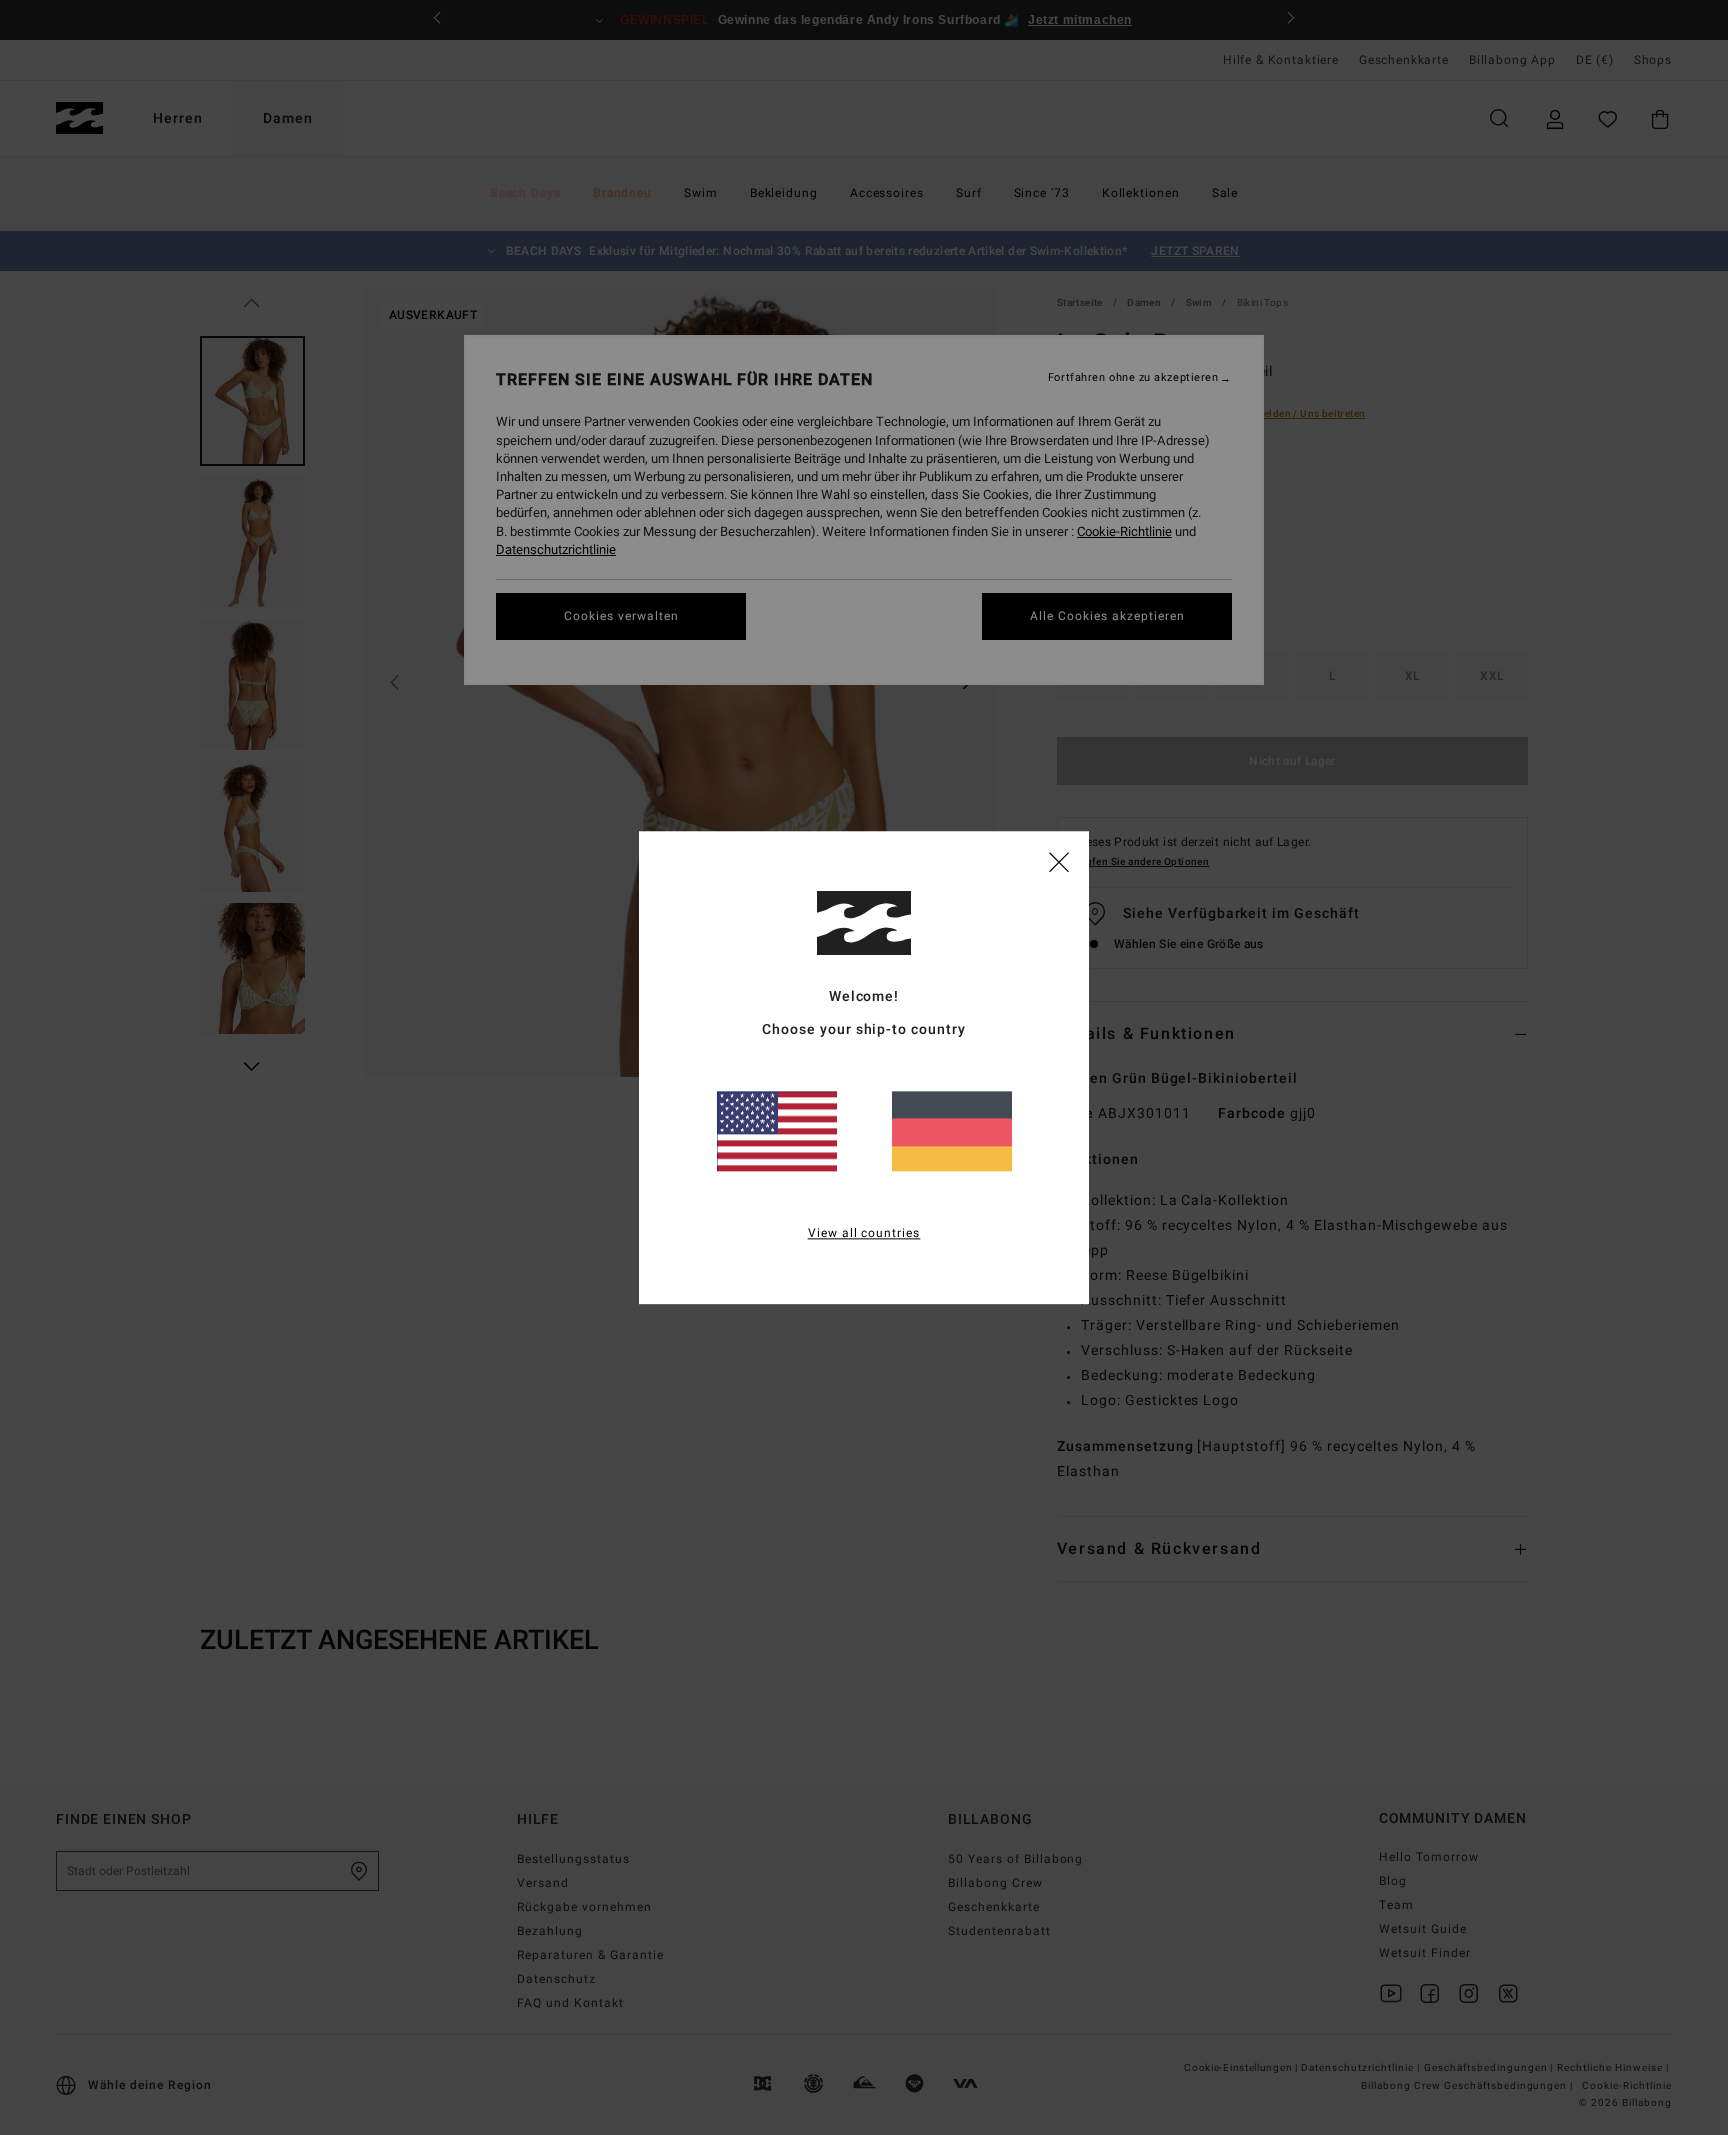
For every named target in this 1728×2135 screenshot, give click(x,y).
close (1059, 861)
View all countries (864, 1233)
